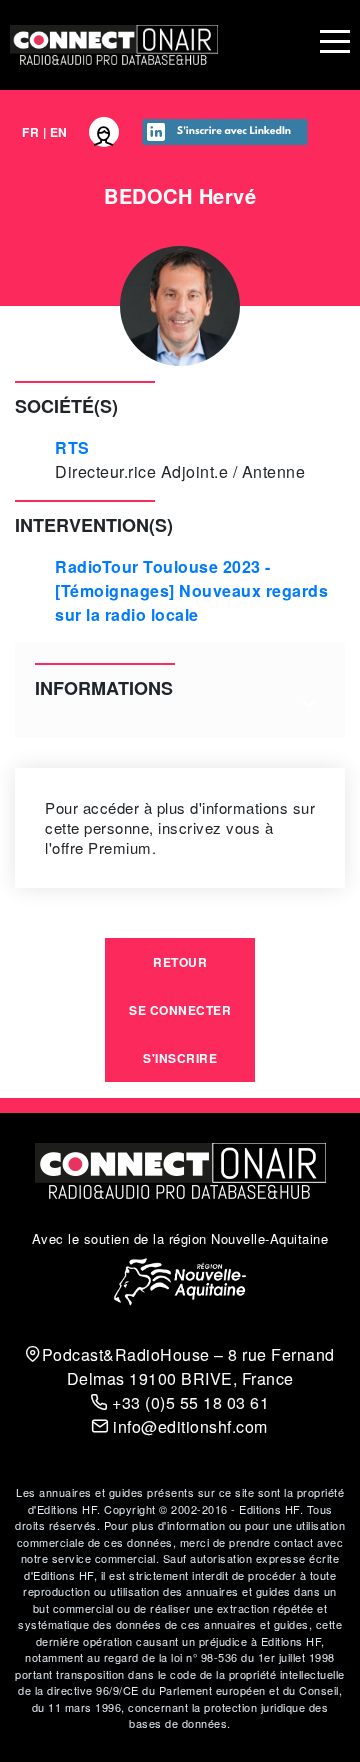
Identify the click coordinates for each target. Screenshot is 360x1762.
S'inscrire (180, 1058)
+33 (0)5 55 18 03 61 (188, 1402)
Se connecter (180, 1010)
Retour (180, 962)
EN (59, 132)
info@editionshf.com (188, 1426)
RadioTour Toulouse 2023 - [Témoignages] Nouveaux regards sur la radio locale (191, 590)
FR (30, 132)
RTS (72, 447)
